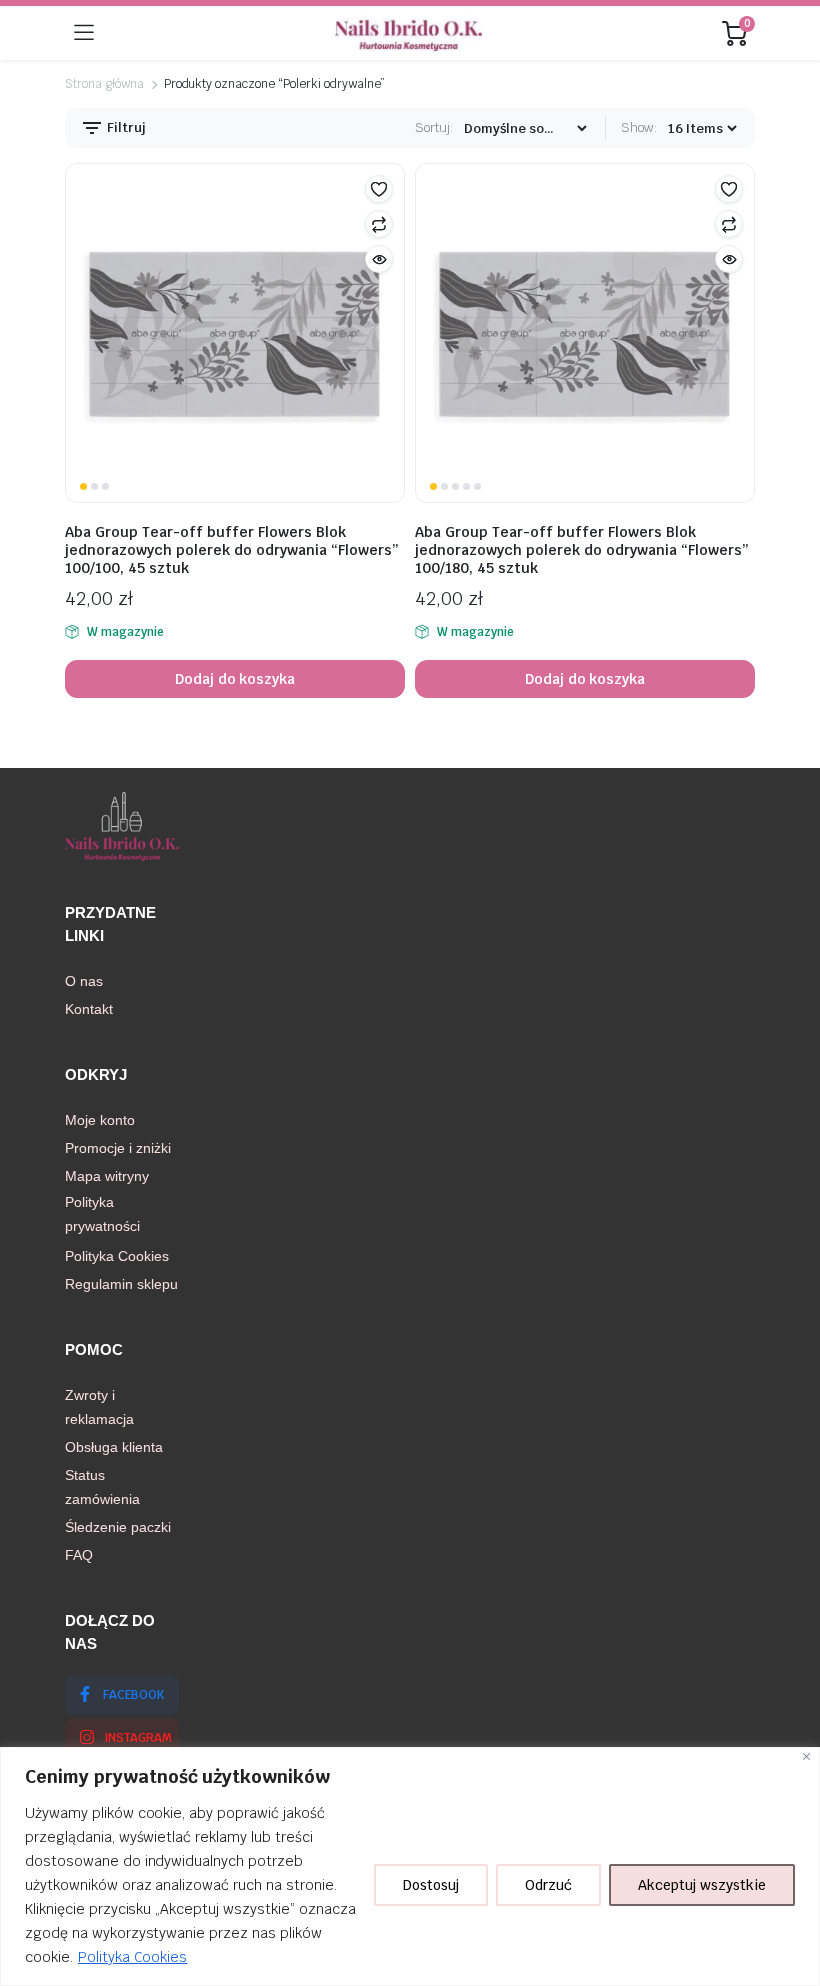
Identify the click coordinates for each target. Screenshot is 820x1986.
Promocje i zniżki (118, 1148)
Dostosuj (431, 1885)
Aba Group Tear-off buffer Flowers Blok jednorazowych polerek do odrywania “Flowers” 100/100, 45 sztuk (232, 550)
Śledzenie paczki (118, 1527)
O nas (84, 981)
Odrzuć (548, 1885)
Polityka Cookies (133, 1957)
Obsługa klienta (114, 1447)
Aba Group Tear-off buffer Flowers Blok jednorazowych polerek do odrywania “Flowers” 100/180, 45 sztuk (582, 550)
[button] (379, 189)
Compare (379, 224)
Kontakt (89, 1009)
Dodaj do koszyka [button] (235, 679)
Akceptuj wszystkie (702, 1885)
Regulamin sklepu (121, 1284)
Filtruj (125, 127)
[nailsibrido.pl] (408, 33)
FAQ (79, 1555)
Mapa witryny (107, 1176)
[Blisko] (806, 1756)
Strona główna (104, 84)
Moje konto (100, 1120)
